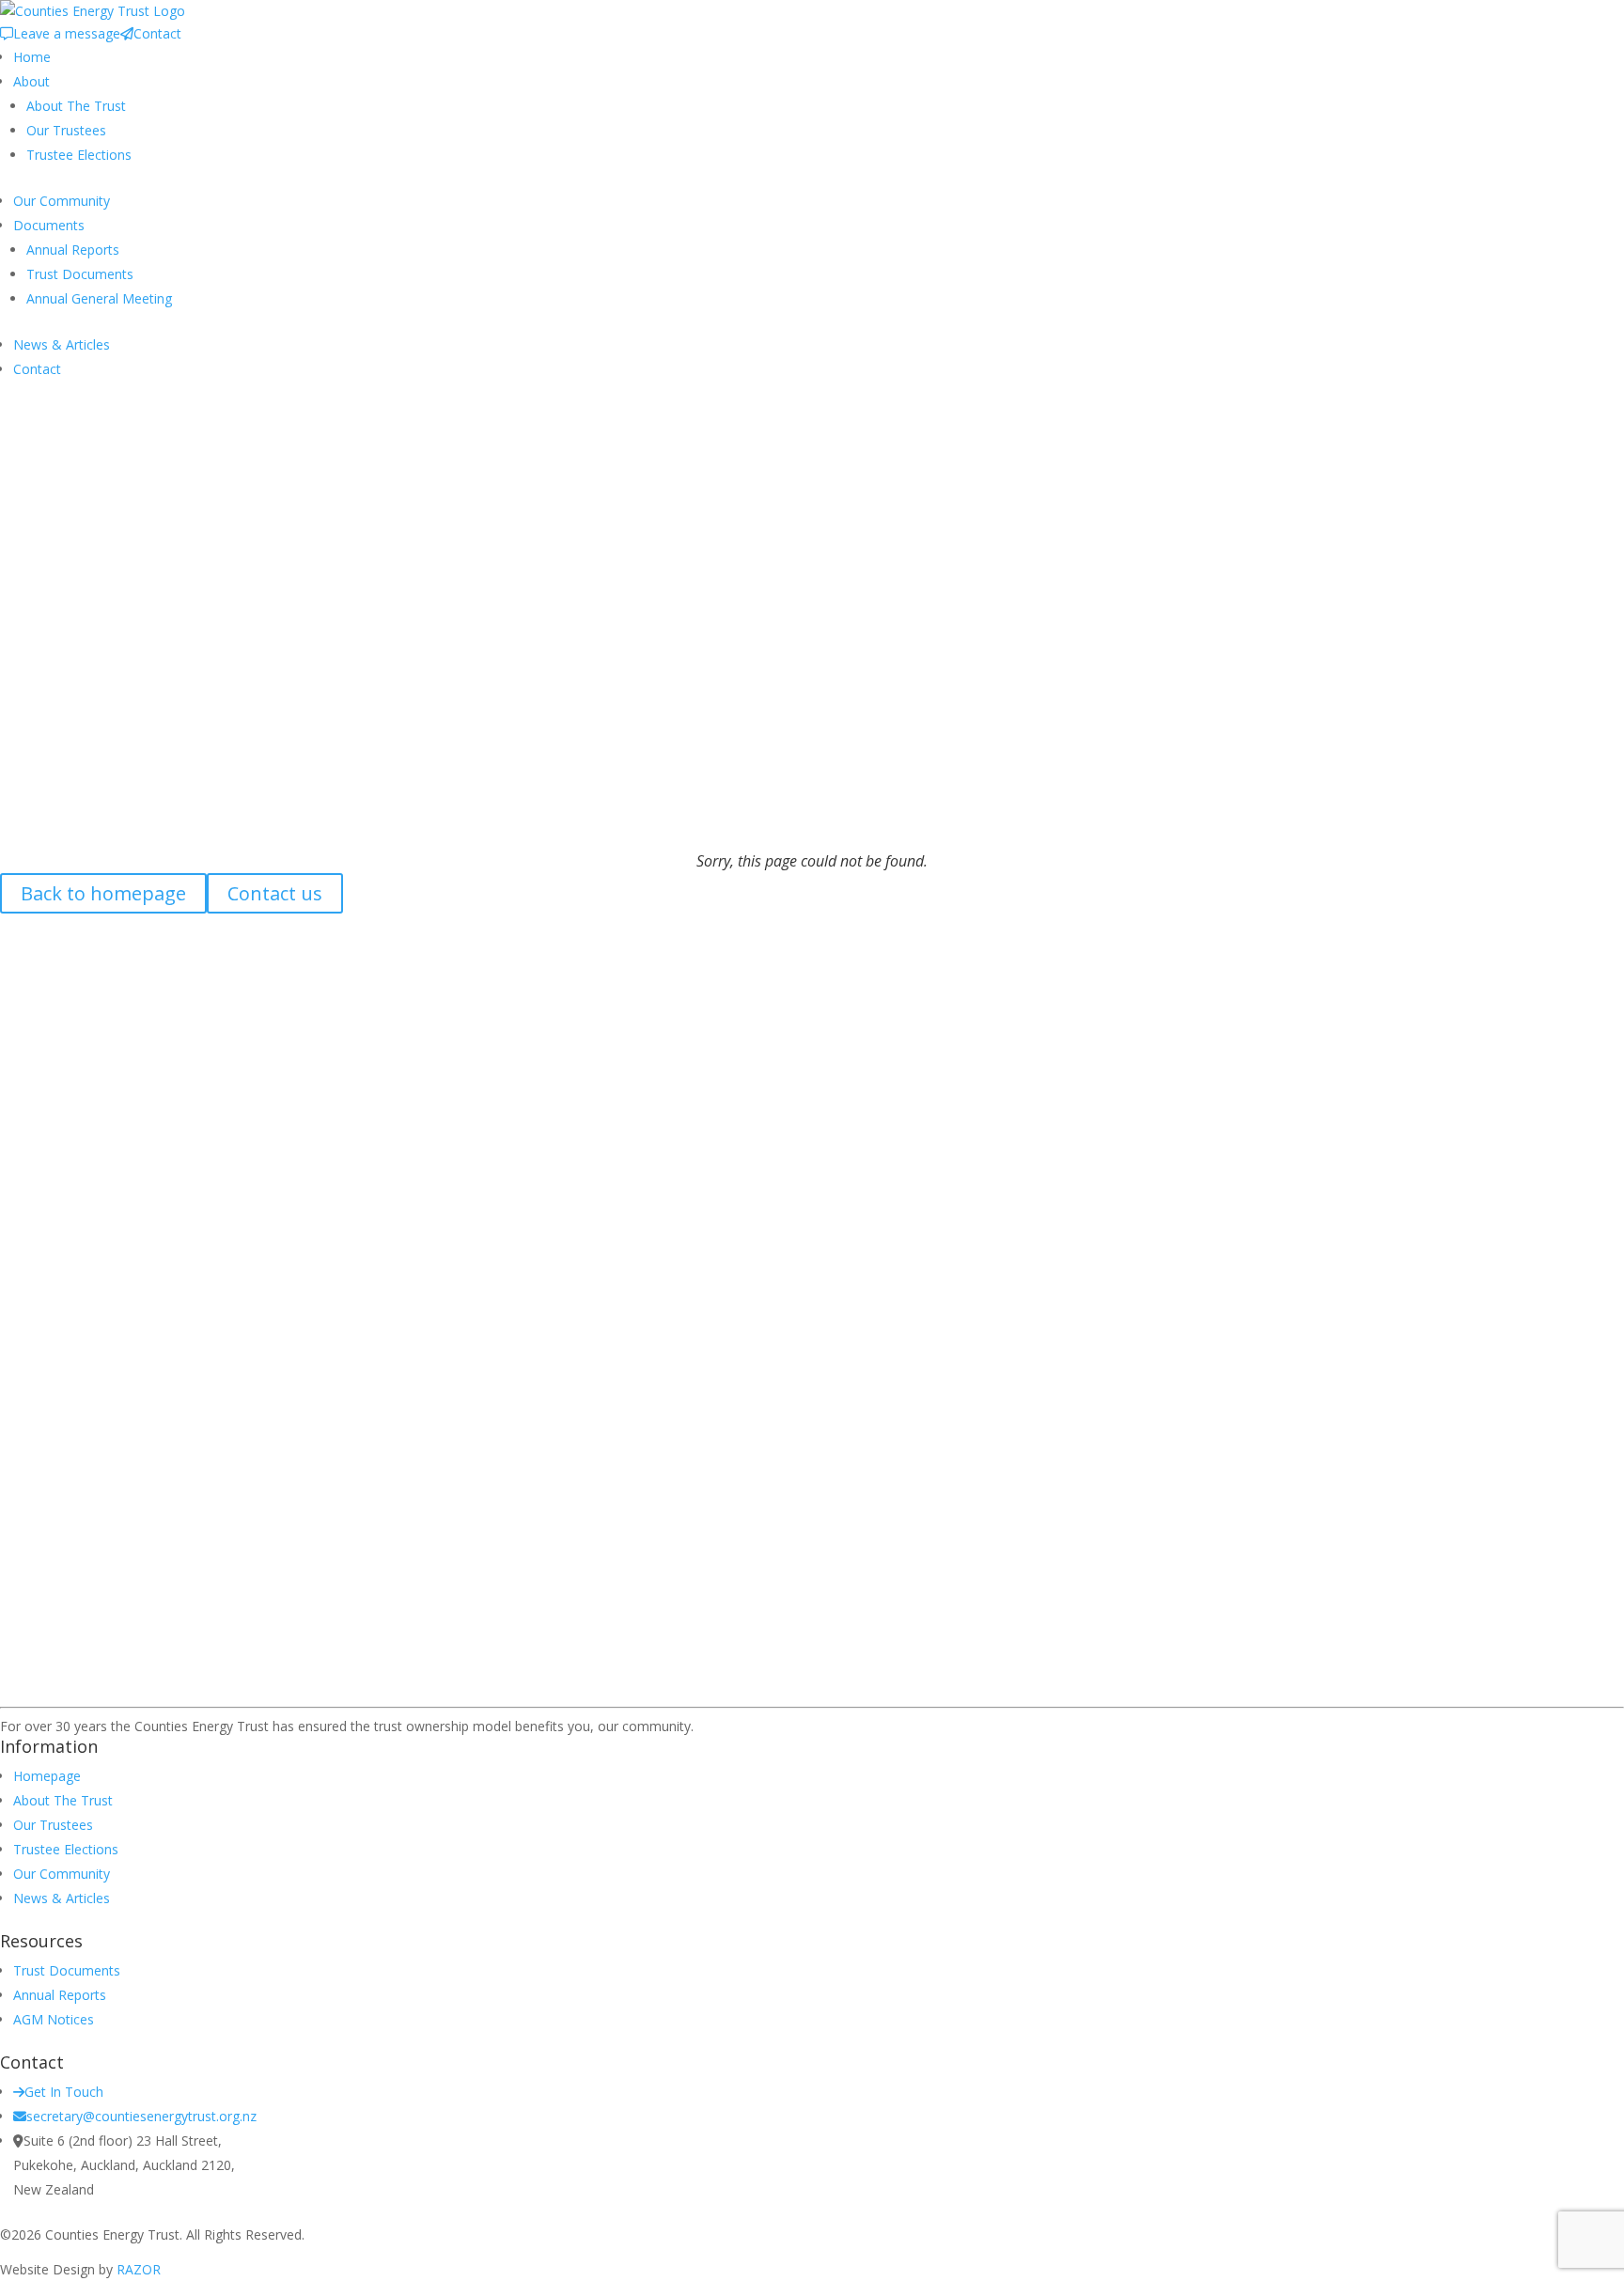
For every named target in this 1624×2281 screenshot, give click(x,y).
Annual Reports (73, 250)
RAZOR (139, 2269)
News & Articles (62, 344)
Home (32, 57)
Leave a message (67, 33)
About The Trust (76, 106)
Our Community (62, 201)
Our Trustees (66, 130)
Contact (157, 33)
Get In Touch (64, 2092)
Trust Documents (80, 274)
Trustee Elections (79, 155)
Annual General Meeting (99, 298)
